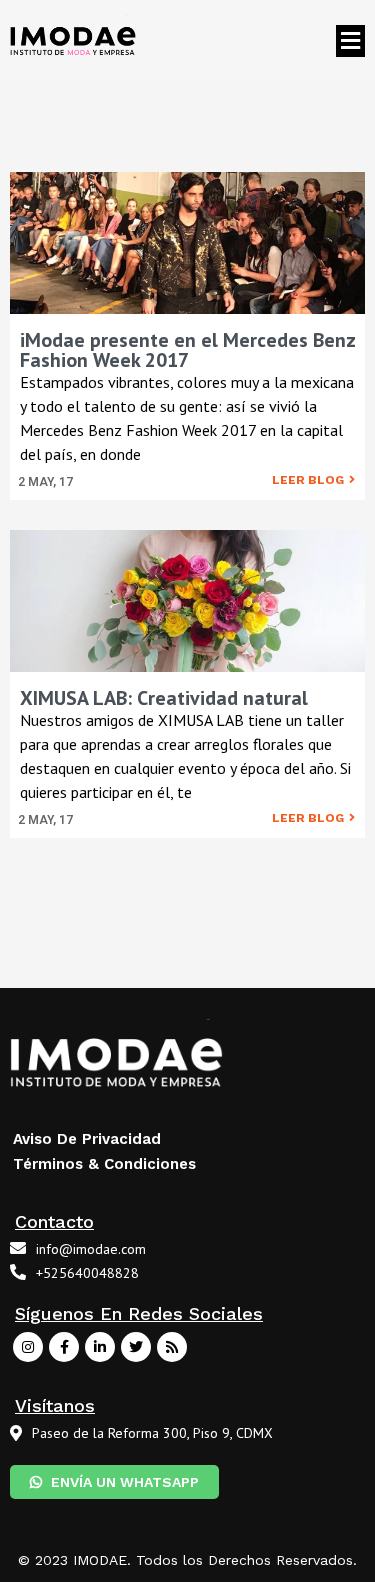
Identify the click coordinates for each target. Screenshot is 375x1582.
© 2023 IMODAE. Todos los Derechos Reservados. (187, 1560)
